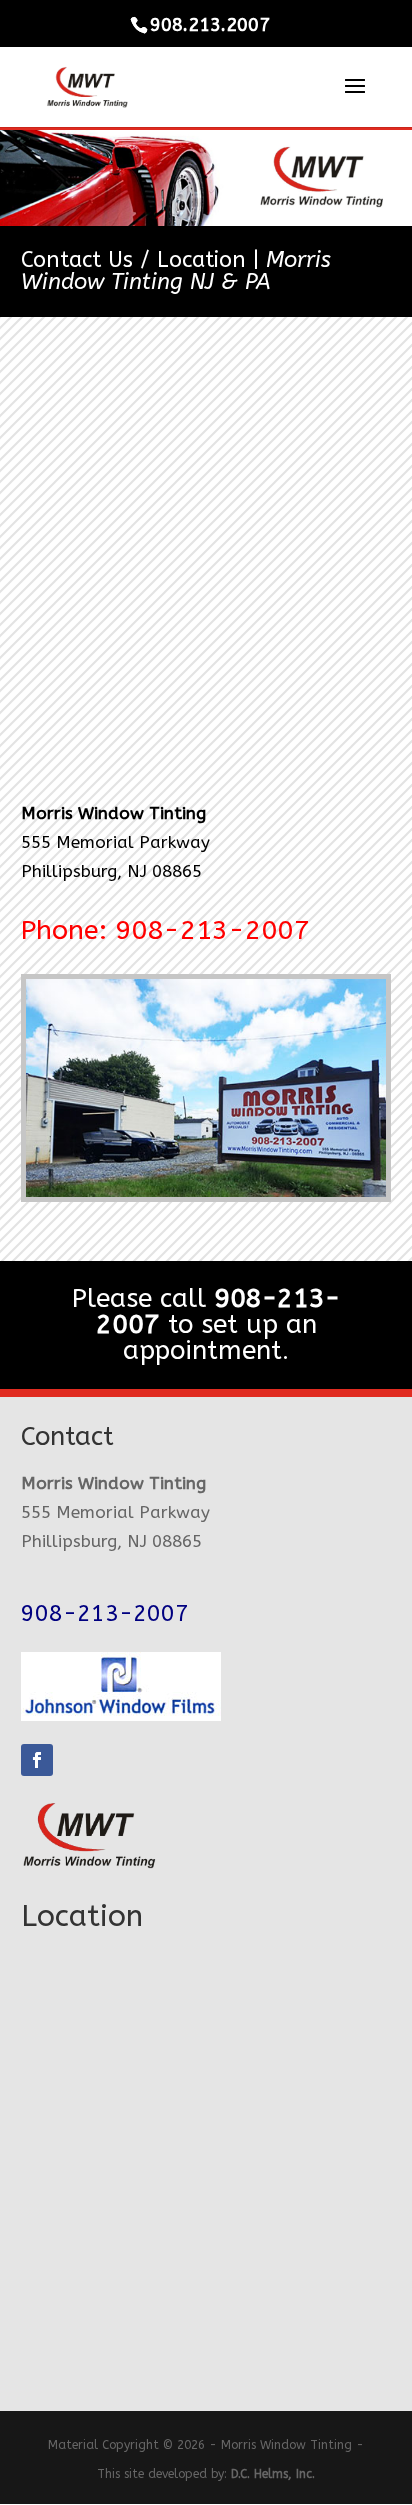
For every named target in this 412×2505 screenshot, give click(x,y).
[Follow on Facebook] (37, 1760)
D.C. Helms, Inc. (273, 2474)
